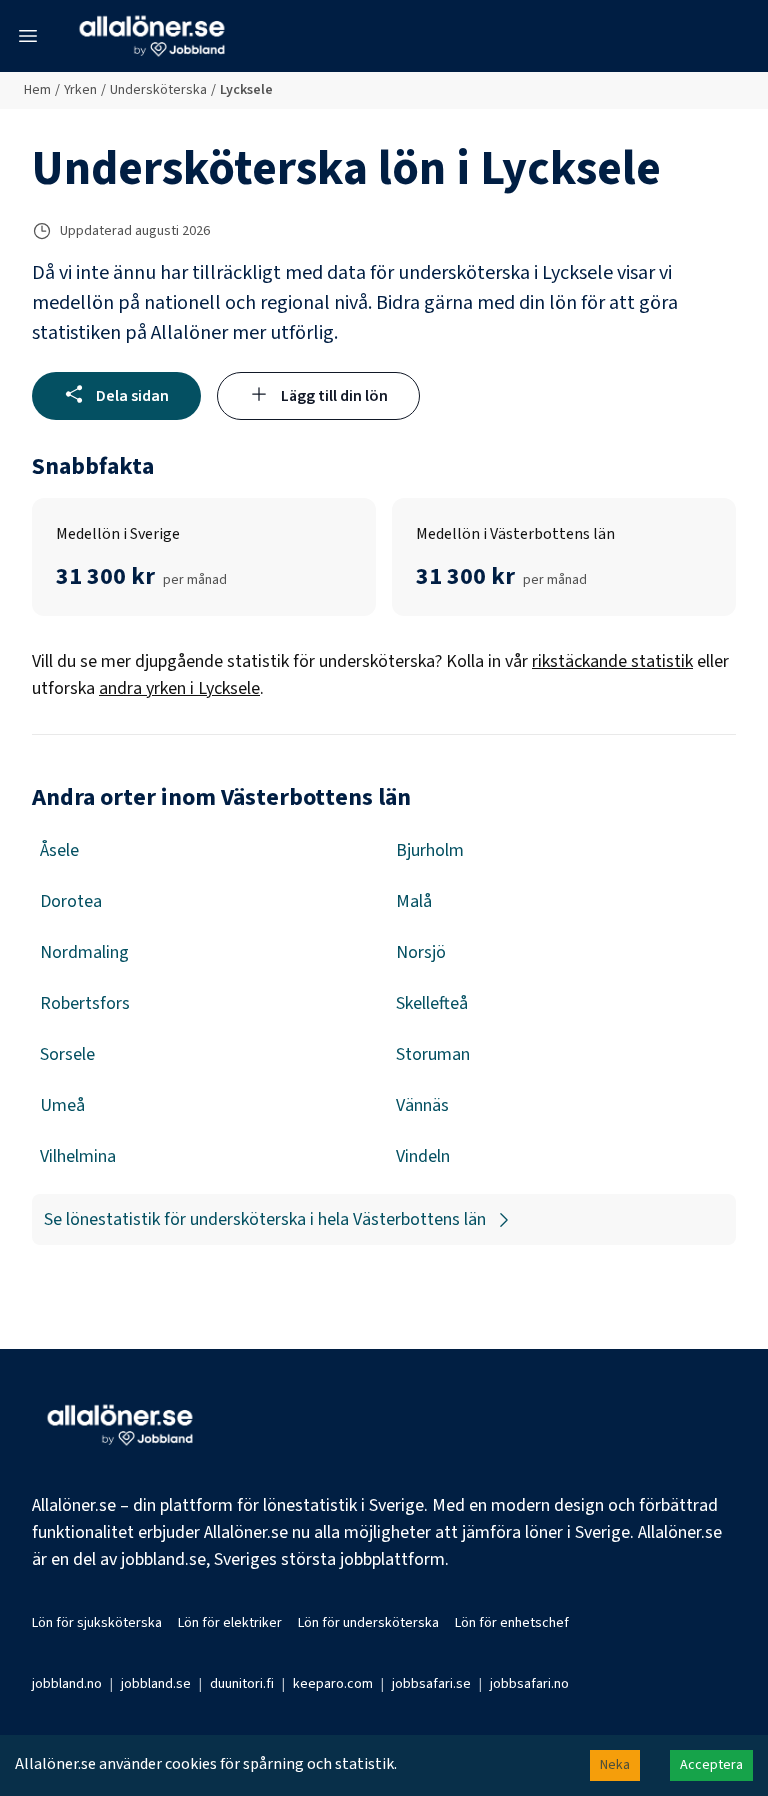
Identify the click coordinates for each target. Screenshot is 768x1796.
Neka (615, 1765)
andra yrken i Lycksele (179, 688)
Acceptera (711, 1765)
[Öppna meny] (28, 36)
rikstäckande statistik (612, 661)
